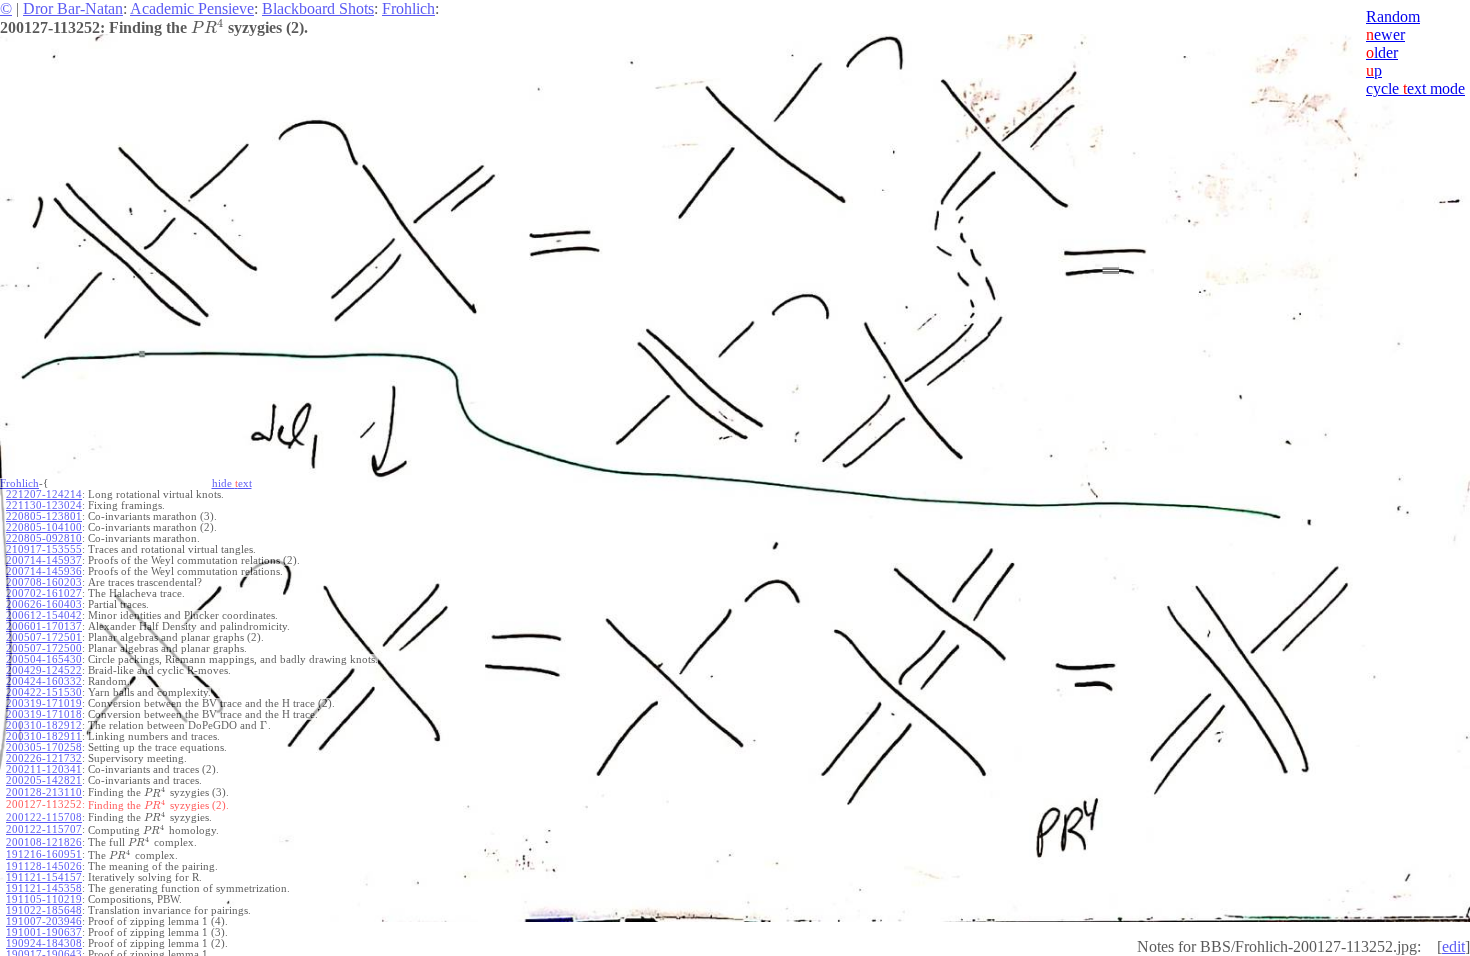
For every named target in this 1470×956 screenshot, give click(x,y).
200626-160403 (44, 604)
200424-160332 (44, 681)
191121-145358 (44, 888)
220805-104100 (44, 527)
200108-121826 (44, 842)
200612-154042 (44, 615)
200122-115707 (44, 829)
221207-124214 (44, 494)
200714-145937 (44, 560)
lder (1382, 52)
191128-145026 (44, 866)
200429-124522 (44, 670)
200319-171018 (44, 714)
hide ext (232, 483)
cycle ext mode (1415, 88)
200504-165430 (44, 659)
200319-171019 (44, 703)
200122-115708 (44, 817)
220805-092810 (44, 538)
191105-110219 (44, 899)
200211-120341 (44, 769)
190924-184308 (44, 943)
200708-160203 (44, 582)
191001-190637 (44, 932)
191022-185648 (44, 910)
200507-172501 (44, 637)
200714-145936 (44, 571)
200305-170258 (44, 747)
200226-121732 (44, 758)
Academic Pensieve (192, 8)
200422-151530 (44, 692)
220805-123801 (44, 516)
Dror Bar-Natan (73, 8)
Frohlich (408, 8)
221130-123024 (44, 505)
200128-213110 (44, 792)
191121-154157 (44, 877)
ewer (1385, 34)
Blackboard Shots (318, 8)
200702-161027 (44, 593)
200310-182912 (44, 725)
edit (1453, 946)
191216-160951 (44, 854)
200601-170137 (44, 626)
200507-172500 (44, 648)
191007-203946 (44, 921)
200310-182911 (44, 736)
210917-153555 (44, 549)
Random (1393, 16)
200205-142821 (44, 780)
